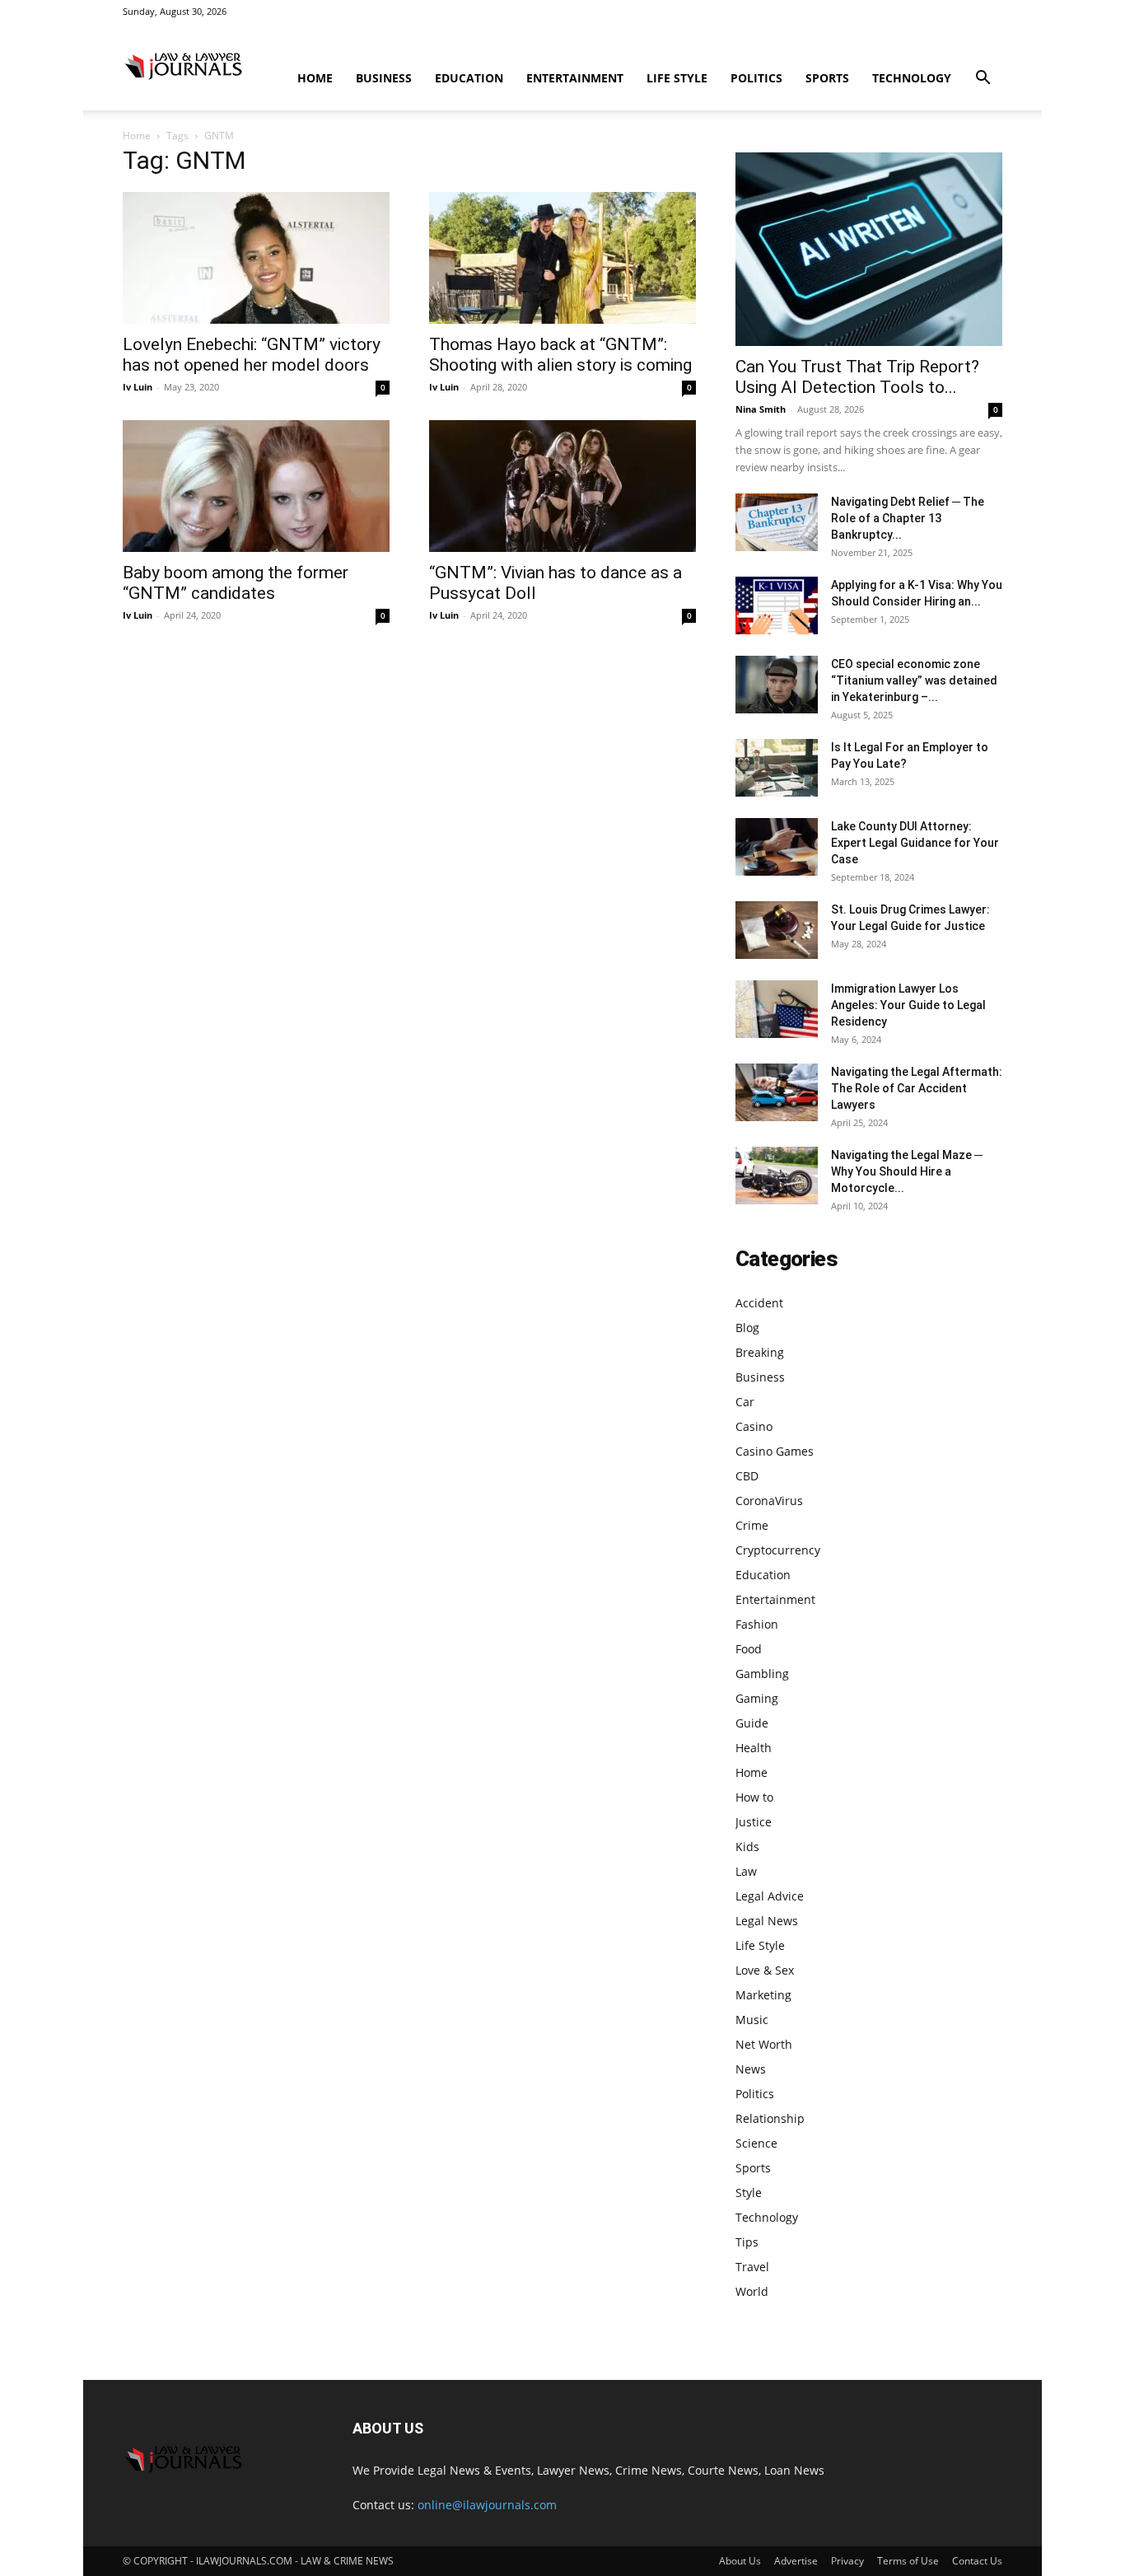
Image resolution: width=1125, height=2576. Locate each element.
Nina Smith (761, 409)
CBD (747, 1476)
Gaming (757, 1698)
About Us (740, 2561)
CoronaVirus (769, 1501)
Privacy (847, 2561)
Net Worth (764, 2044)
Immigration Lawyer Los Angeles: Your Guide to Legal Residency (908, 1005)
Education (469, 78)
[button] (983, 79)
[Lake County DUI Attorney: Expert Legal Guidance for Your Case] (777, 847)
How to (754, 1797)
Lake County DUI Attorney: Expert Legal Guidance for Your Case (915, 843)
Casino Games (775, 1451)
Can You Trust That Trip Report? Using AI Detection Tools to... (857, 377)
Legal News (767, 1921)
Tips (747, 2242)
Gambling (762, 1674)
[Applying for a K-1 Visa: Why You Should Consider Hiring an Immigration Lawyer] (777, 605)
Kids (747, 1847)
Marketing (763, 1995)
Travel (752, 2267)
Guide (752, 1723)
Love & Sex (765, 1970)
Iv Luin (138, 387)
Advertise (796, 2561)
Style (749, 2193)
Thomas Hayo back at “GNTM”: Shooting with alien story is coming (560, 355)
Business (384, 78)
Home (315, 78)
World (752, 2291)
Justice (754, 1822)
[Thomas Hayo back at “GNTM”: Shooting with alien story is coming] (562, 258)
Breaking (760, 1352)
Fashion (757, 1624)
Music (752, 2020)
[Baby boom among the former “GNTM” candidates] (256, 486)
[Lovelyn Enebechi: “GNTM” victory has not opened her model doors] (256, 258)
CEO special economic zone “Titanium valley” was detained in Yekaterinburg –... (914, 680)
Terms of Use (908, 2561)
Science (756, 2143)
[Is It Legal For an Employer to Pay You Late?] (777, 768)
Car (745, 1402)
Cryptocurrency (778, 1550)
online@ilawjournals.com (487, 2505)
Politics (756, 78)
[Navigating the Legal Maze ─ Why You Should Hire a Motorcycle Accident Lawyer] (777, 1176)
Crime (752, 1525)
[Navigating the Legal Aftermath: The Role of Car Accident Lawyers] (777, 1092)
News (751, 2069)
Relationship (770, 2118)
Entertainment (575, 78)
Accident (759, 1303)
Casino (754, 1426)
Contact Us (977, 2561)
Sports (827, 78)
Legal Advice (770, 1896)
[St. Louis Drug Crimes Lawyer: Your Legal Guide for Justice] (777, 930)
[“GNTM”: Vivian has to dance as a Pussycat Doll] (562, 486)
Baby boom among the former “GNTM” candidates (236, 583)
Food (749, 1649)
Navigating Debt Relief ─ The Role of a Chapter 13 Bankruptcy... (908, 518)
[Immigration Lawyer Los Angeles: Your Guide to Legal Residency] (777, 1009)
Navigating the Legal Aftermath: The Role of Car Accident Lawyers (917, 1088)
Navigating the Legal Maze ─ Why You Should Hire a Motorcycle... (907, 1171)
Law (746, 1871)
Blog (747, 1328)
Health (754, 1748)
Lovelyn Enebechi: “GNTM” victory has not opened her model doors (252, 355)
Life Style (677, 78)
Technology (912, 78)
